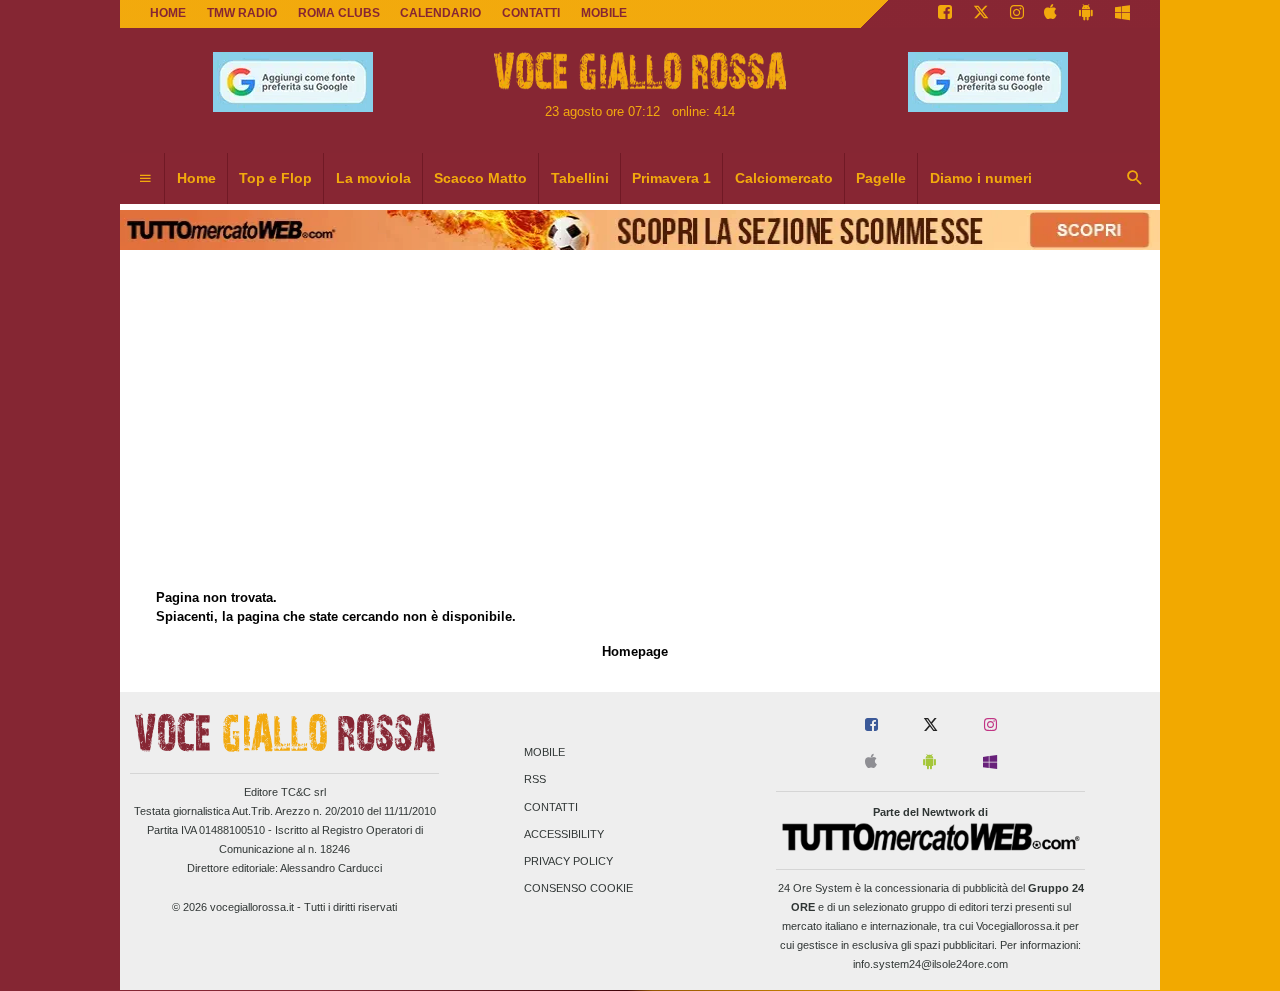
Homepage (635, 651)
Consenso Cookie (578, 889)
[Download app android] (1086, 14)
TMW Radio (242, 13)
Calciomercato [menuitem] (784, 178)
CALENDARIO (440, 13)
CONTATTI (531, 13)
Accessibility (564, 834)
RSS (535, 780)
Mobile (544, 753)
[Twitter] (981, 14)
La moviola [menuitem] (373, 178)
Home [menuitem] (196, 178)
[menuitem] (145, 179)
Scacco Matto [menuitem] (480, 178)
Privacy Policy (568, 861)
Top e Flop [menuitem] (275, 178)
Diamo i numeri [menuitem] (981, 178)
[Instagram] (1017, 14)
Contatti (551, 807)
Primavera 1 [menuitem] (671, 178)
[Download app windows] (1122, 14)
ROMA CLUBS (339, 13)
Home (168, 13)
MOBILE (604, 13)
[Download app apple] (1051, 14)
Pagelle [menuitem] (881, 178)
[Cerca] (1135, 179)
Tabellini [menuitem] (580, 178)
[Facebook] (945, 14)
